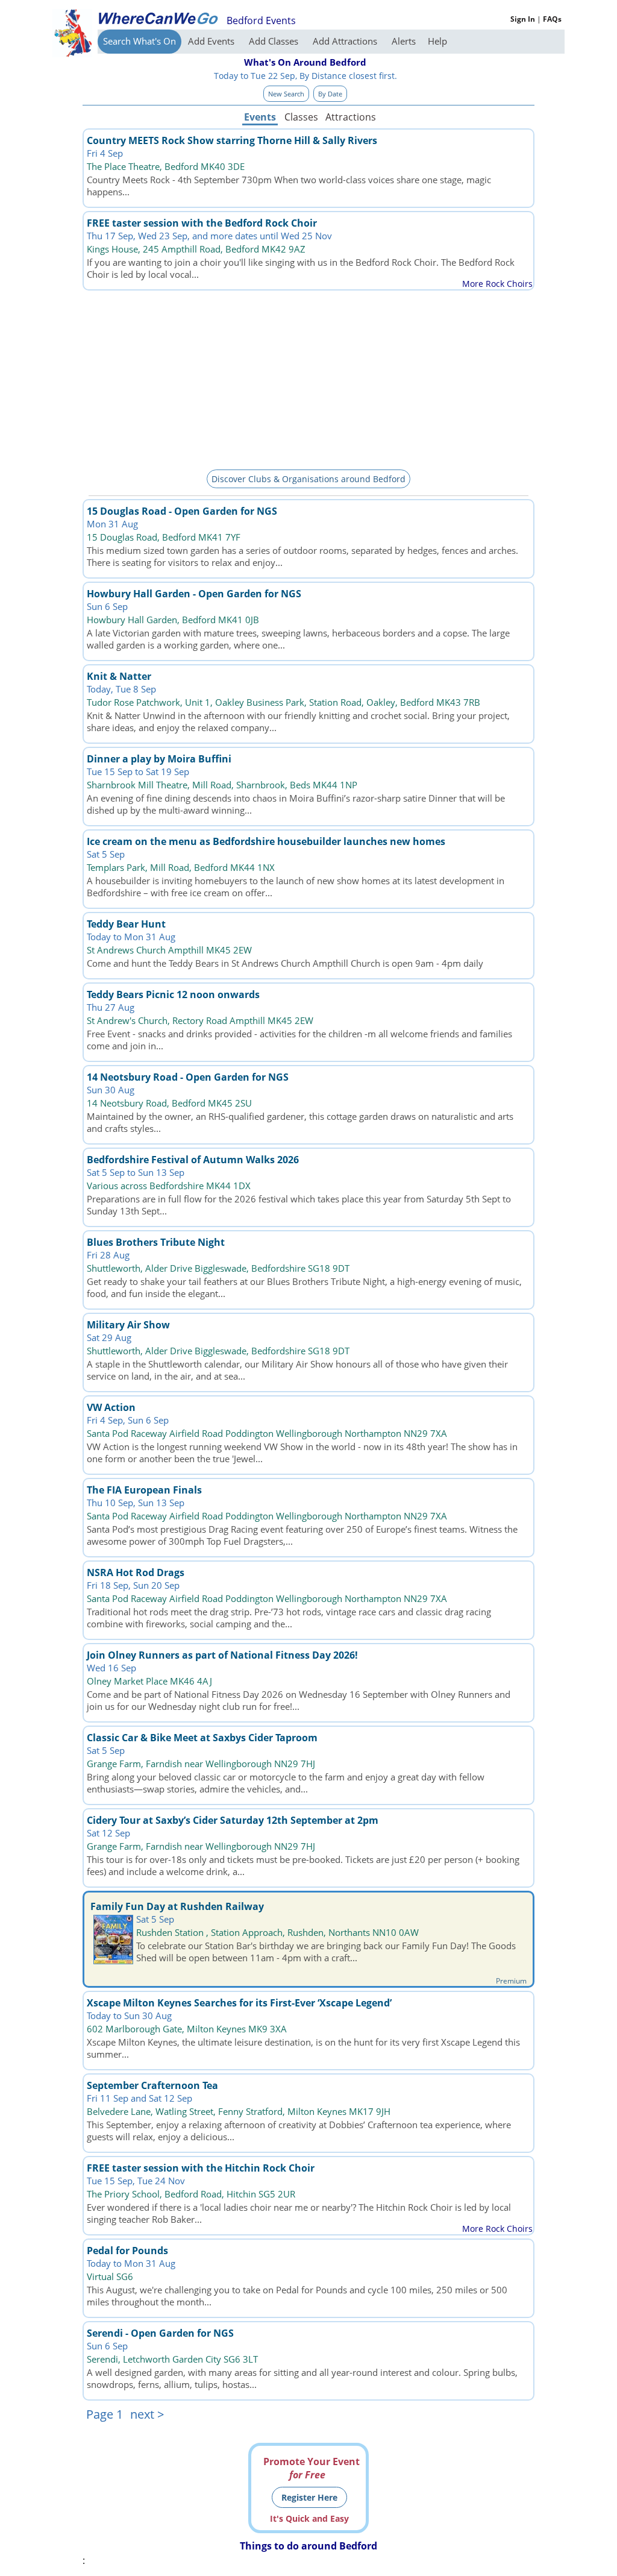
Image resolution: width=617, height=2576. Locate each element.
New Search (286, 94)
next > (147, 2414)
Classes (301, 117)
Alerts (404, 41)
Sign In (523, 19)
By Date (330, 94)
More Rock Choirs (497, 284)
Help (437, 41)
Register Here (309, 2497)
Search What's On (139, 41)
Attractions (350, 117)
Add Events (212, 41)
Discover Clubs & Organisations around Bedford (308, 479)
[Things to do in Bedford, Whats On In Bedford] (158, 18)
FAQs (552, 19)
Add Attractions (346, 41)
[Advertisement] (308, 378)
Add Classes (275, 41)
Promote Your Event (312, 2468)
